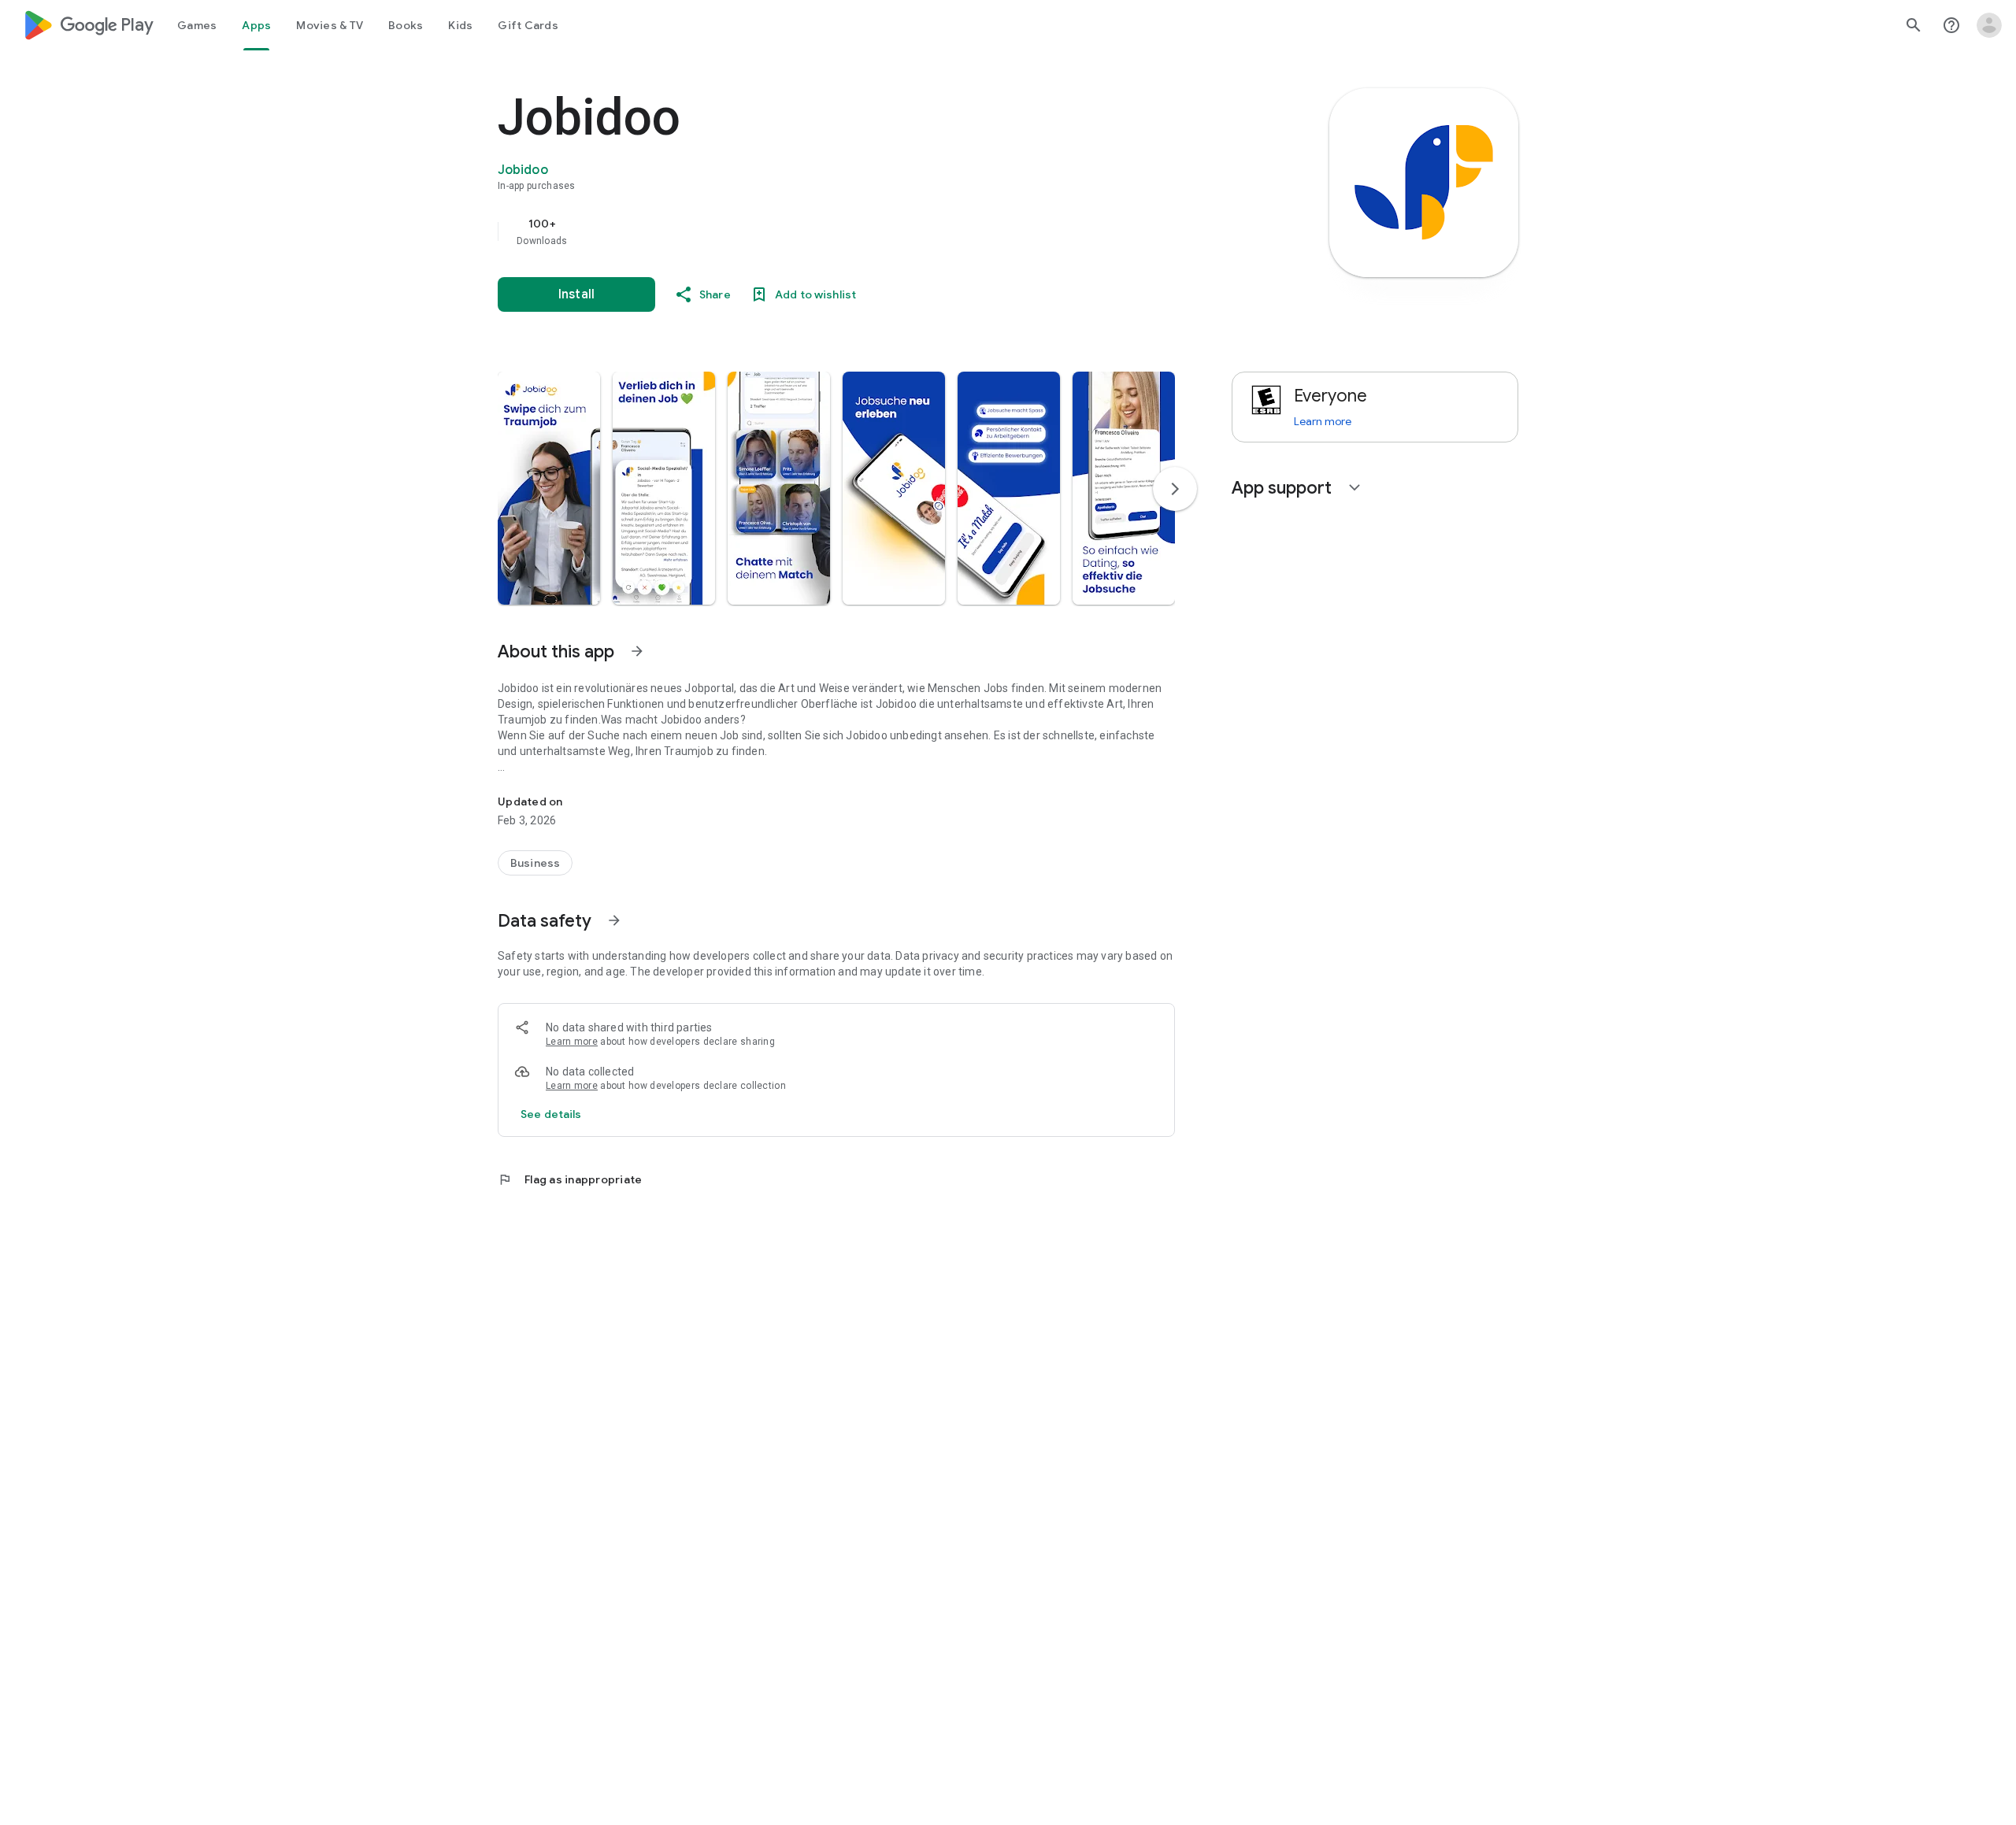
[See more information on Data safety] (614, 920)
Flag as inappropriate (570, 1179)
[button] (549, 488)
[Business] (535, 863)
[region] (813, 231)
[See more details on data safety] (551, 1114)
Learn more (572, 1042)
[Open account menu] (1989, 25)
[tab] (197, 25)
